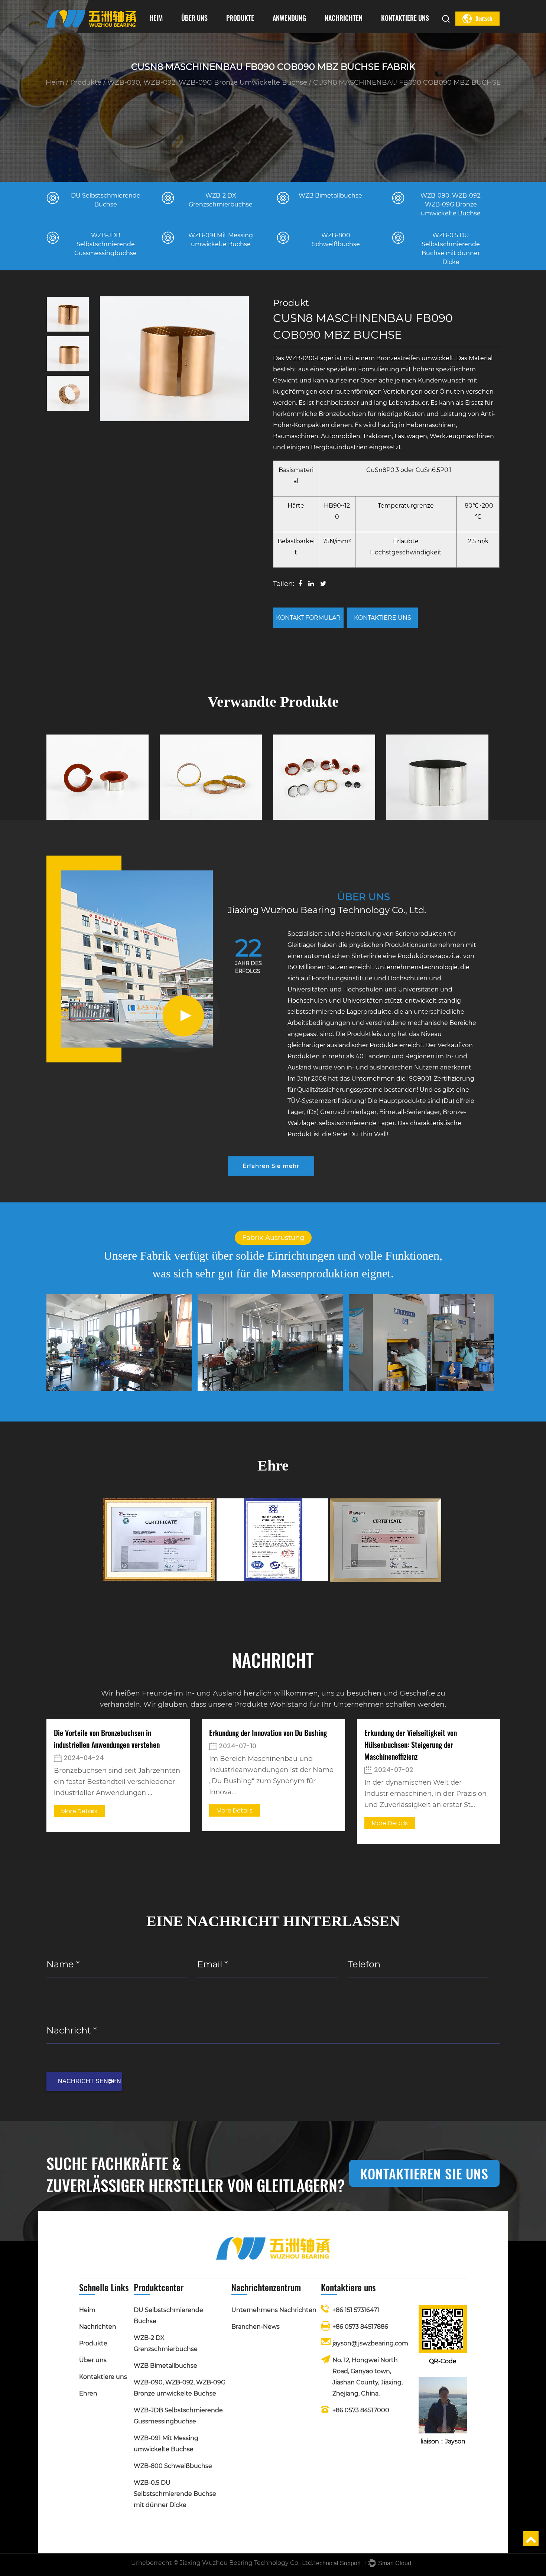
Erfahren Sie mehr (271, 1166)
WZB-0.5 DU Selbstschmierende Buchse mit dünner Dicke (175, 2494)
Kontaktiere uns (405, 18)
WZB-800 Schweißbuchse (173, 2466)
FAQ (209, 30)
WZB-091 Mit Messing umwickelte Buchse (250, 27)
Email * (212, 1964)
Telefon (364, 1964)
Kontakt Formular (308, 618)
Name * (63, 1964)
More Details (79, 1811)
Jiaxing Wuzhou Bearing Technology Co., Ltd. (246, 2563)
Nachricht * (71, 2030)
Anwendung (289, 18)
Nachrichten (344, 18)
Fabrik (188, 32)
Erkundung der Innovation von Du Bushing (268, 1733)
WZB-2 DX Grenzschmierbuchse (254, 31)
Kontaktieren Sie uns (424, 2173)
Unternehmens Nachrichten (350, 32)
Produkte (240, 18)
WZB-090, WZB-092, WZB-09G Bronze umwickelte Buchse (253, 29)
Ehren (189, 31)
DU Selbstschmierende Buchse (254, 32)
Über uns (194, 18)
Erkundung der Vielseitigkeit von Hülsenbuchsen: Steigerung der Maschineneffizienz (411, 1745)
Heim (156, 18)
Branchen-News (340, 31)
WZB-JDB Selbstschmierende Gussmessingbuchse (251, 28)
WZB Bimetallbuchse (253, 30)
